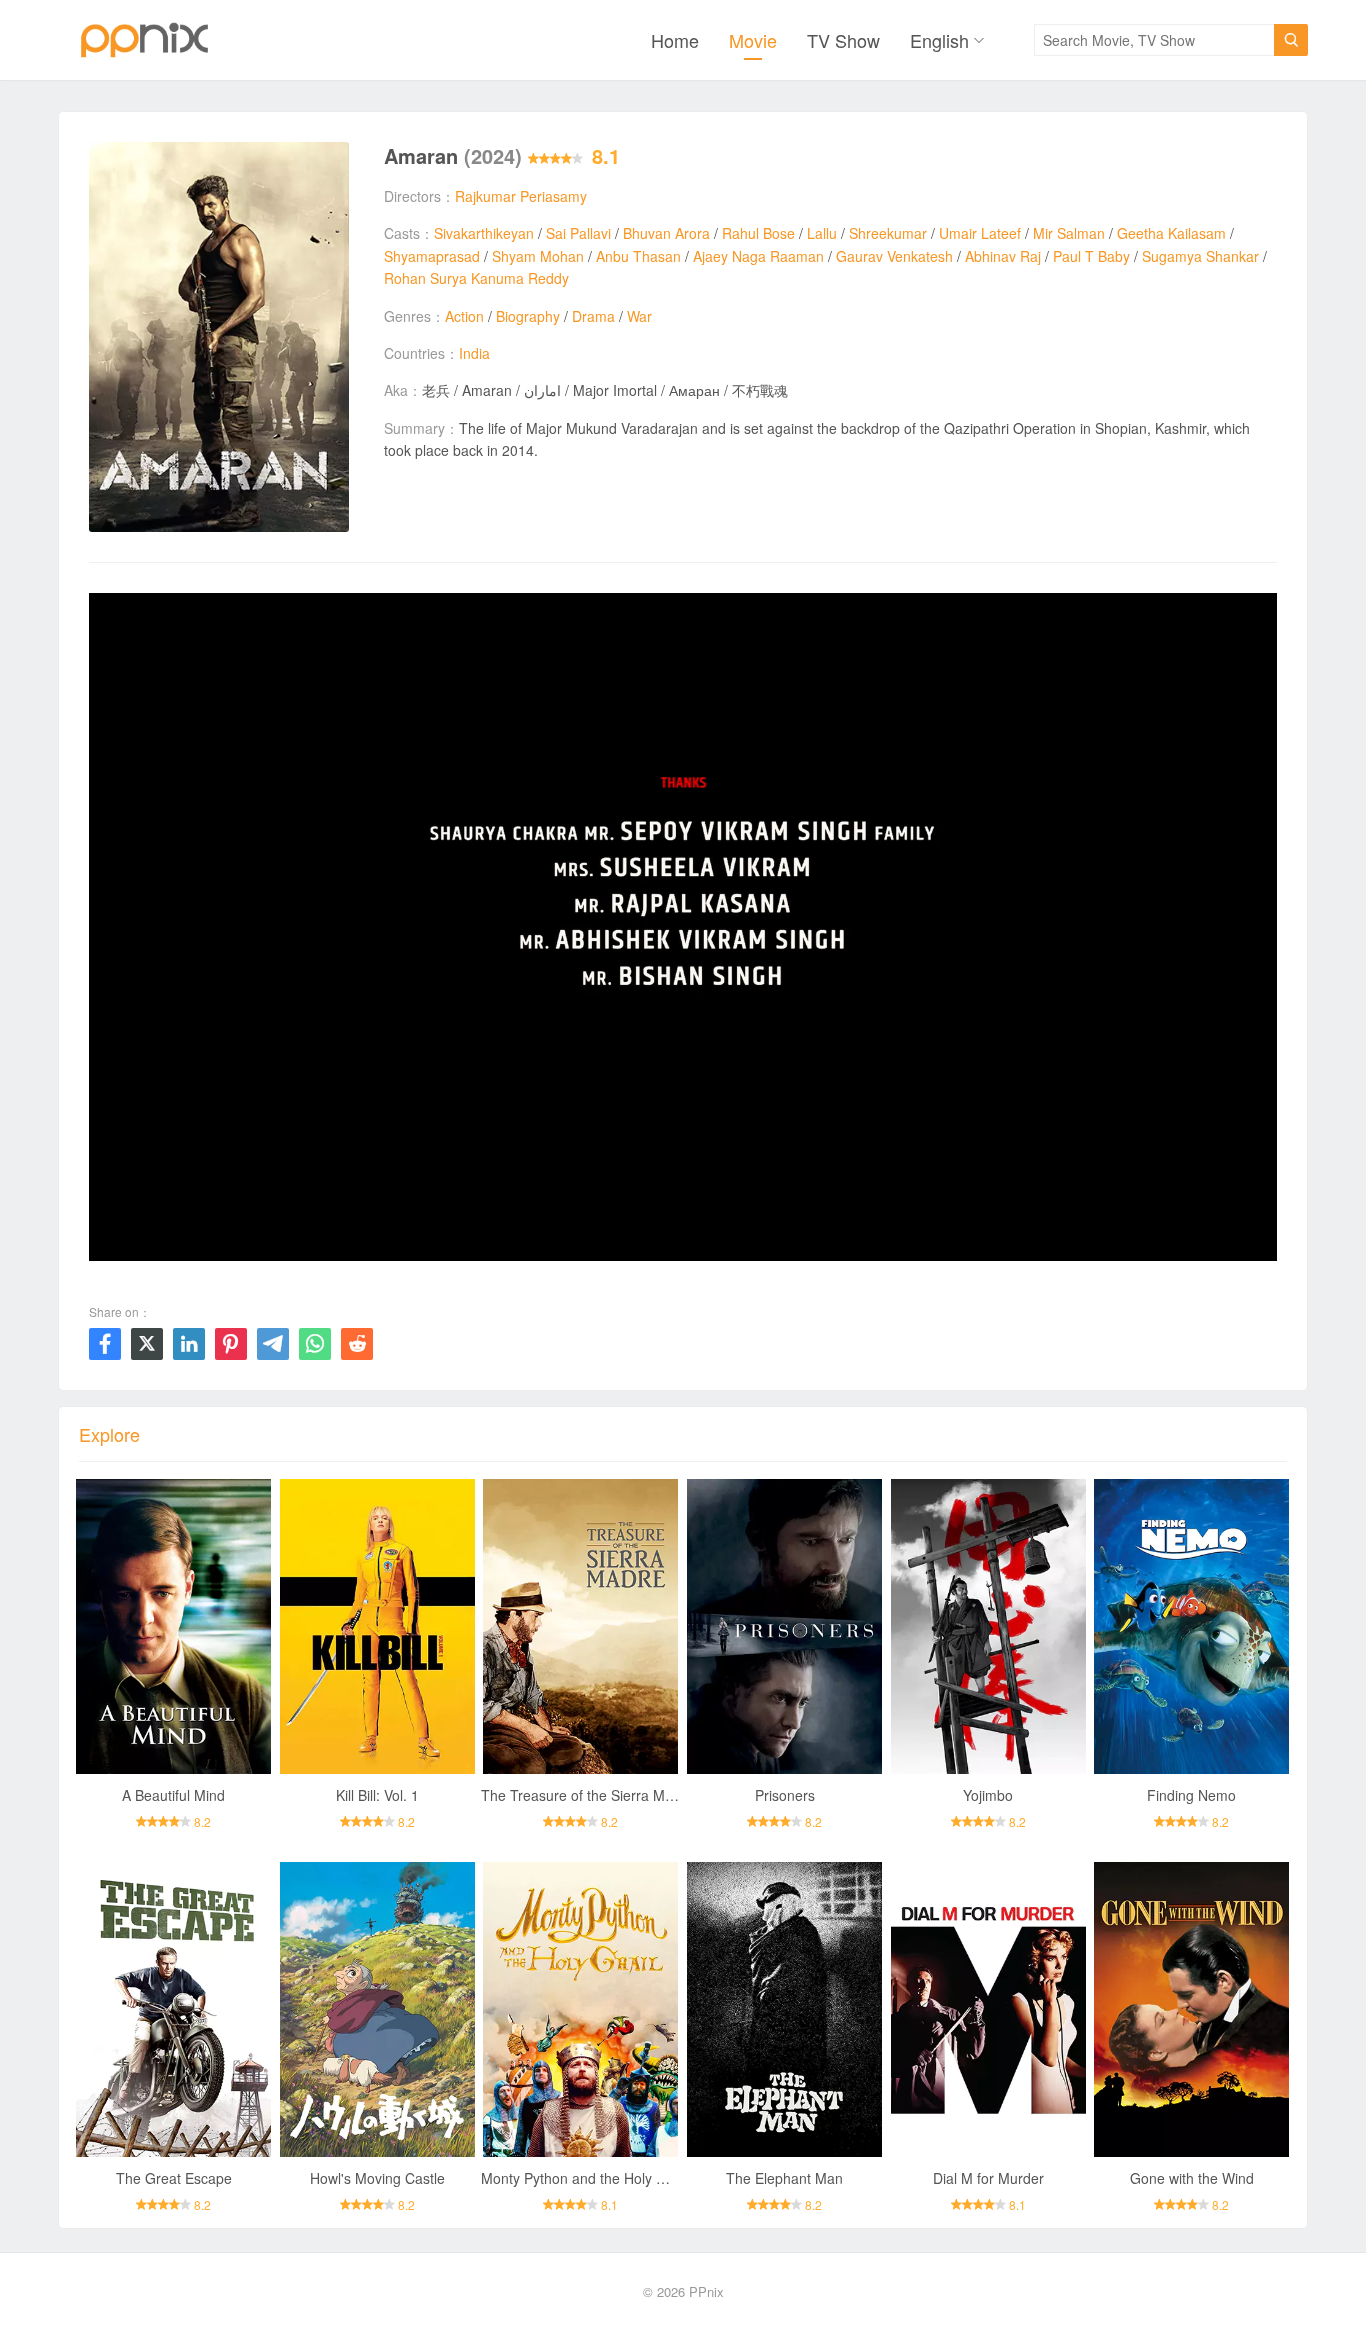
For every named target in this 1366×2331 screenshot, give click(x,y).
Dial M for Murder (988, 2178)
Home (675, 40)
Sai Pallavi (578, 233)
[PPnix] (144, 40)
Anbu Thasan (638, 256)
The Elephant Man (784, 2178)
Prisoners (785, 1795)
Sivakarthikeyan (484, 233)
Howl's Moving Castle (377, 2178)
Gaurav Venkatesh (894, 256)
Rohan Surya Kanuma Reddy (476, 278)
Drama (593, 316)
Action (464, 316)
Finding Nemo (1191, 1795)
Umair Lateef (980, 233)
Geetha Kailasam (1171, 233)
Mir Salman (1069, 233)
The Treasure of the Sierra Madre (587, 1795)
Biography (528, 316)
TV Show (843, 40)
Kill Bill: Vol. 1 (377, 1795)
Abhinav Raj (1003, 256)
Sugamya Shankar (1200, 256)
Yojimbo (988, 1795)
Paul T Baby (1091, 256)
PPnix (706, 2291)
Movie (753, 40)
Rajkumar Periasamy (521, 196)
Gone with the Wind (1192, 2178)
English (939, 40)
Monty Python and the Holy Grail (583, 2178)
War (639, 316)
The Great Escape (174, 2178)
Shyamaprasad (432, 256)
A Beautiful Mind (173, 1795)
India (474, 353)
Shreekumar (888, 233)
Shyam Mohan (538, 256)
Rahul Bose (758, 233)
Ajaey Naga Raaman (758, 256)
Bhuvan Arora (666, 233)
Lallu (822, 233)
